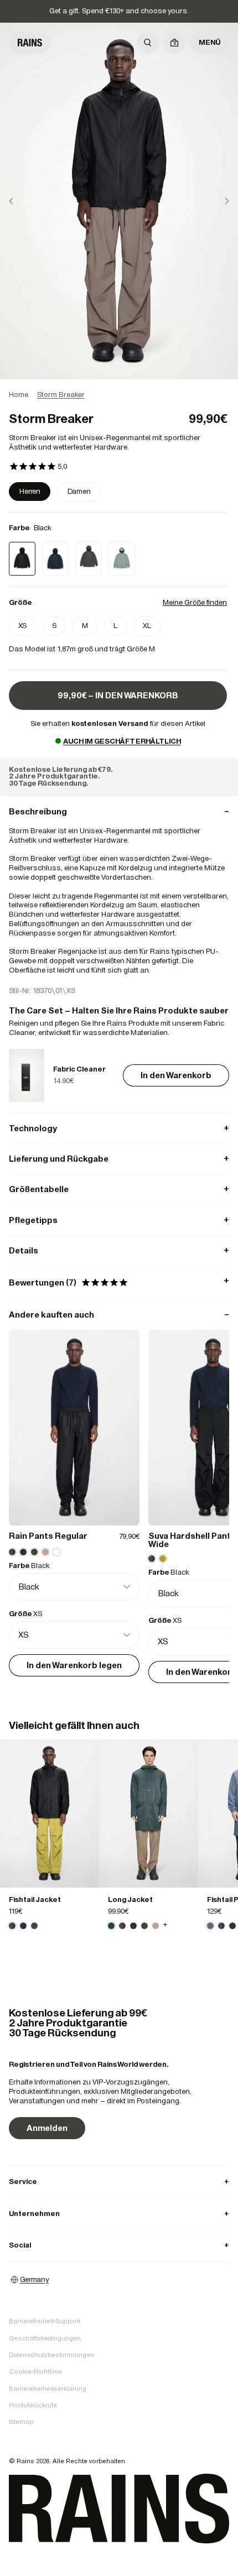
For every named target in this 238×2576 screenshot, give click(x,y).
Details (119, 1250)
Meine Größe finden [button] (195, 602)
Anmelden (47, 2128)
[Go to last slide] (20, 201)
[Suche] (148, 43)
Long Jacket (130, 1900)
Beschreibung (119, 811)
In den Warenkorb (176, 1075)
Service (119, 2181)
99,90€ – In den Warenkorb (118, 695)
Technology (119, 1128)
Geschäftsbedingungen (45, 2338)
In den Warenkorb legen (74, 1665)
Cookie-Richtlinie (35, 2371)
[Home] (30, 43)
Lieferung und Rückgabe (119, 1159)
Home (19, 395)
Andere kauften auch (119, 1315)
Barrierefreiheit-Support (45, 2321)
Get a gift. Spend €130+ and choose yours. (119, 11)
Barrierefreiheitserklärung (48, 2389)
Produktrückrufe (33, 2405)
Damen (79, 491)
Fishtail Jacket (35, 1900)
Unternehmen (119, 2214)
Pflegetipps (119, 1220)
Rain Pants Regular (48, 1536)
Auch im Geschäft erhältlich (122, 741)
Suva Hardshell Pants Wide (192, 1540)
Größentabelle (119, 1189)
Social (119, 2245)
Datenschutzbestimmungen (51, 2355)
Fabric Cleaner (79, 1069)
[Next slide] (218, 201)
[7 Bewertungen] (38, 467)
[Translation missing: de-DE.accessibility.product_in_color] (50, 1814)
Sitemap (21, 2422)
